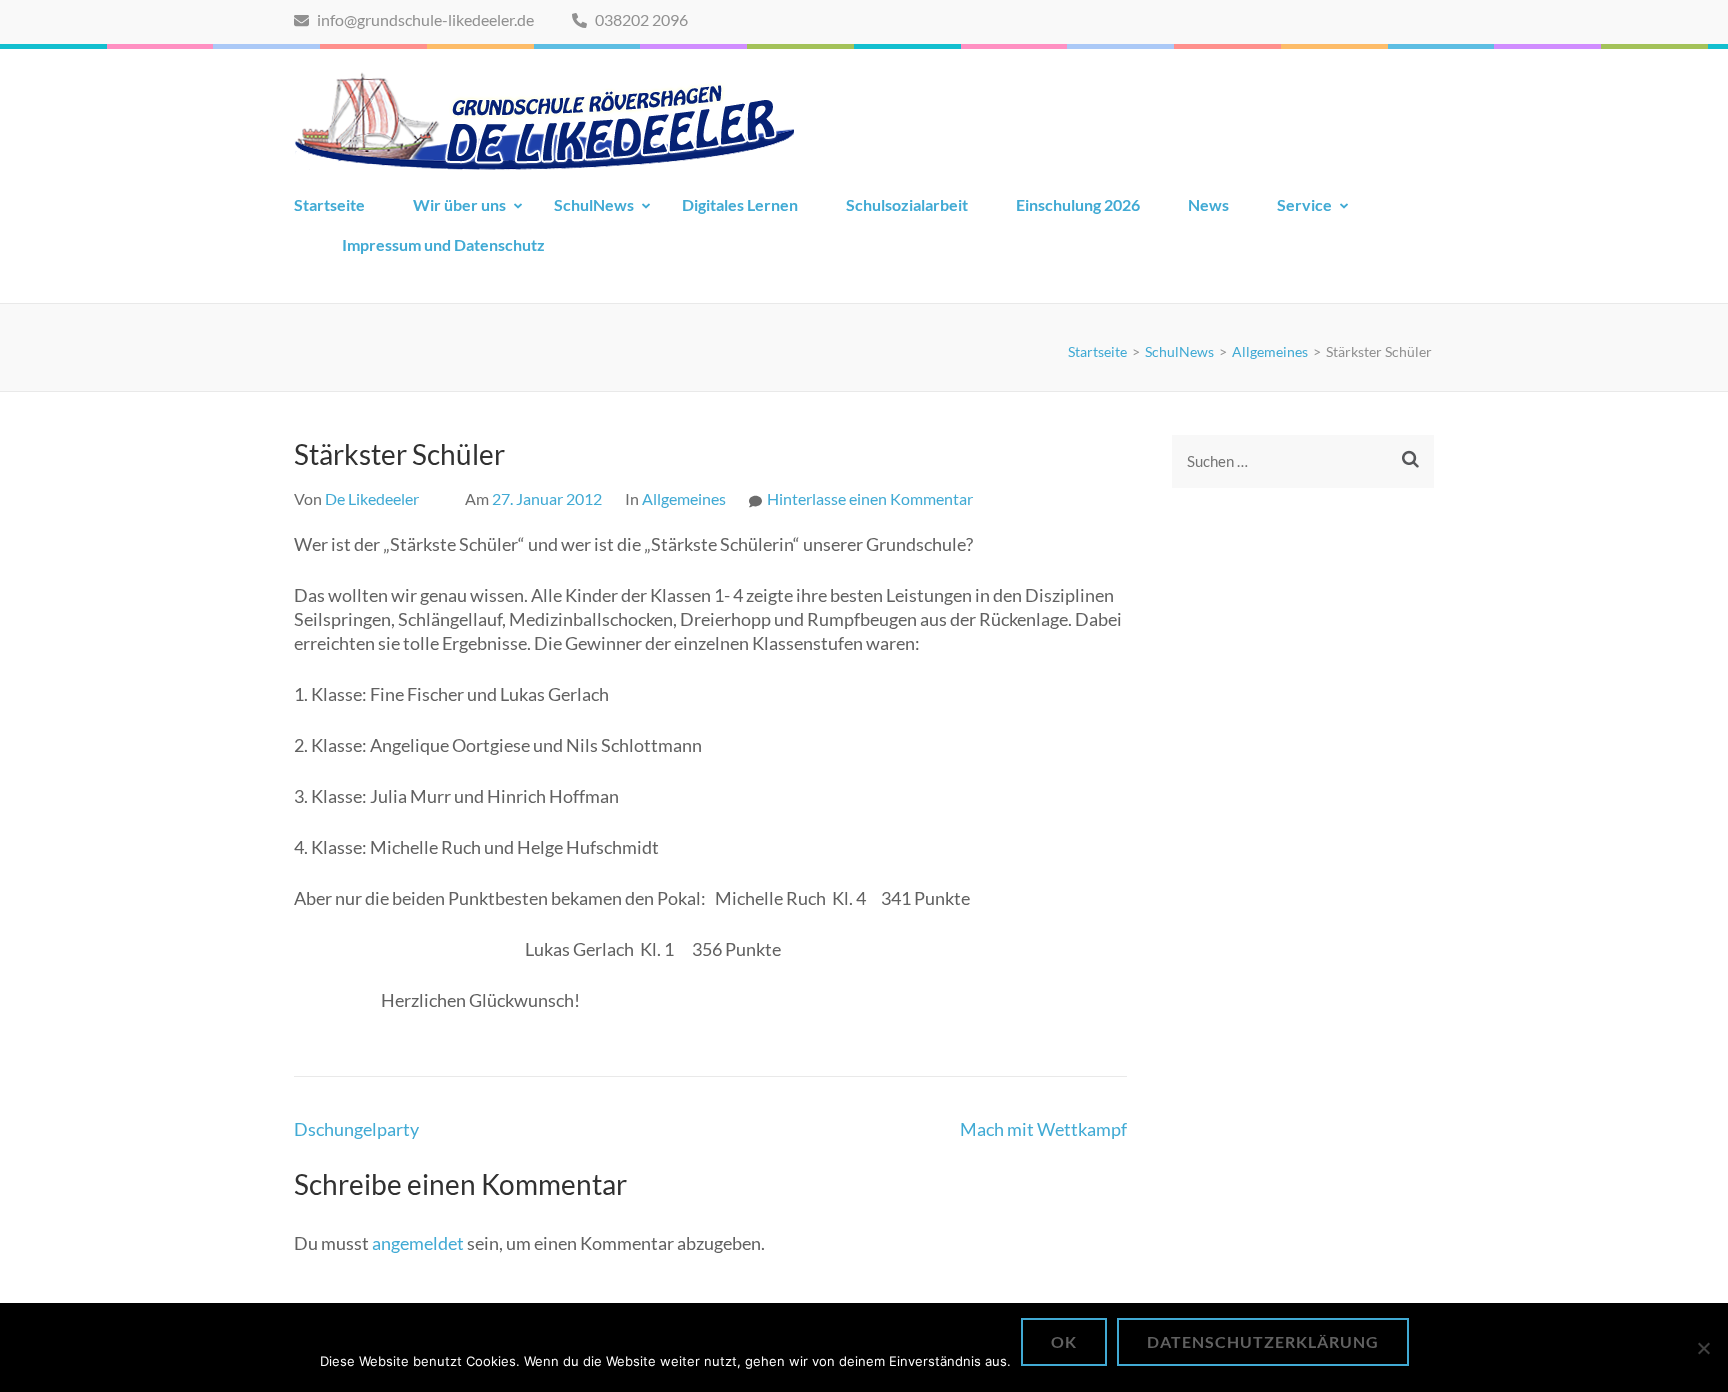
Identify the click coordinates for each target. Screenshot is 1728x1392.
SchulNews (594, 204)
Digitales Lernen (740, 204)
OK (1064, 1341)
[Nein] (1703, 1348)
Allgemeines (684, 498)
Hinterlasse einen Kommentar (870, 498)
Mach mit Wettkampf (1043, 1129)
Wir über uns (459, 204)
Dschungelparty (356, 1129)
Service (1304, 204)
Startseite (329, 204)
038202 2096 (640, 19)
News (1208, 204)
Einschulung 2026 (1078, 204)
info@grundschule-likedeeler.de (424, 19)
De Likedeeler (372, 498)
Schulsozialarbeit (907, 204)
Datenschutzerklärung (1263, 1341)
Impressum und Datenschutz (443, 244)
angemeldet (418, 1243)
